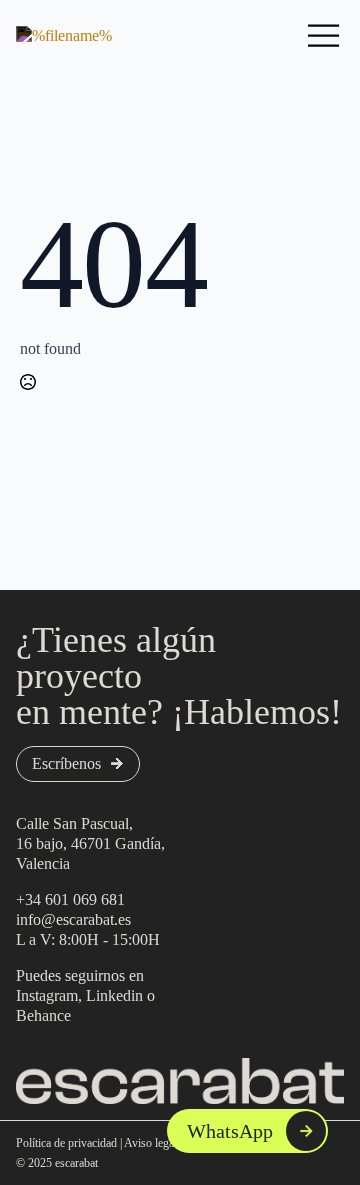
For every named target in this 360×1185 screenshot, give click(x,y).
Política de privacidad (66, 1143)
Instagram (47, 995)
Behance (43, 1015)
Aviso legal (150, 1143)
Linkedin (114, 995)
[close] (324, 36)
